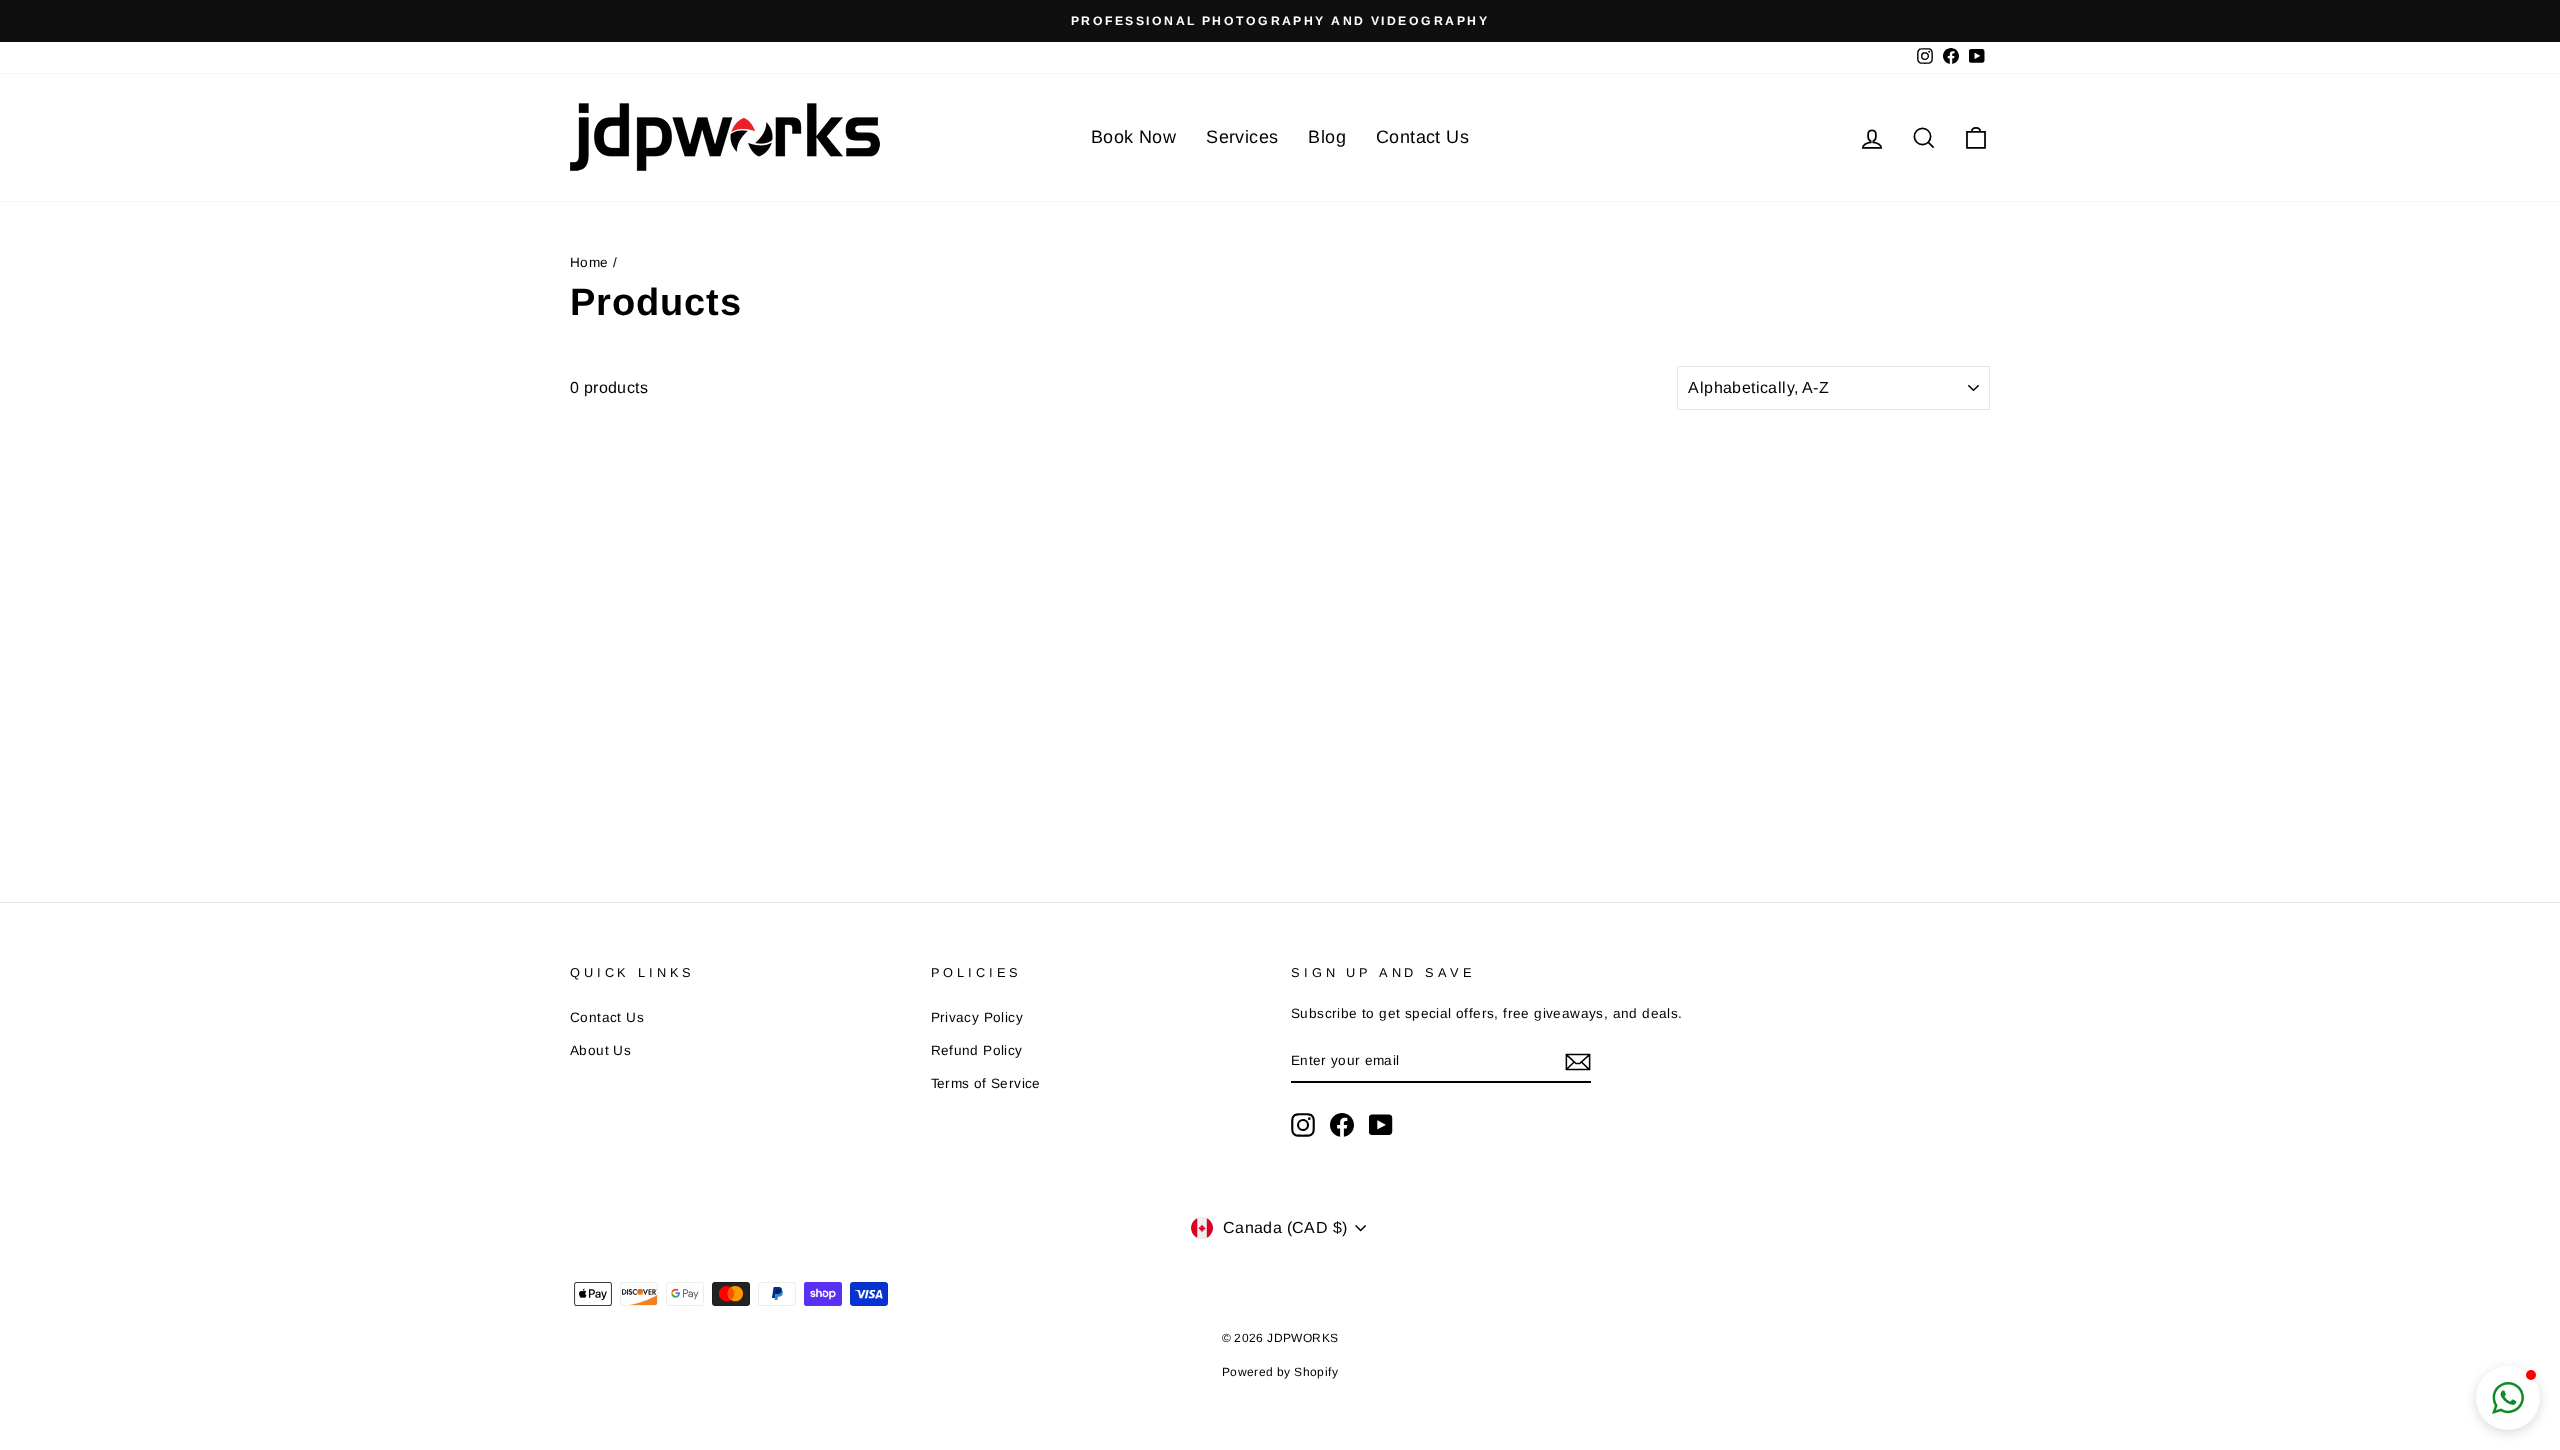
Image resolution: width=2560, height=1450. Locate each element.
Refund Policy (977, 1050)
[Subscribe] (1578, 1062)
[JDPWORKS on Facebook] (1342, 1125)
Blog (1327, 137)
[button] (2508, 1398)
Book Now (1133, 137)
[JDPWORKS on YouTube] (1381, 1125)
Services (1242, 137)
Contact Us (1422, 137)
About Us (600, 1050)
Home (589, 262)
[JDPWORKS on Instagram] (1303, 1125)
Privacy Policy (977, 1017)
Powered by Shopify (1280, 1372)
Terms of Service (986, 1083)
